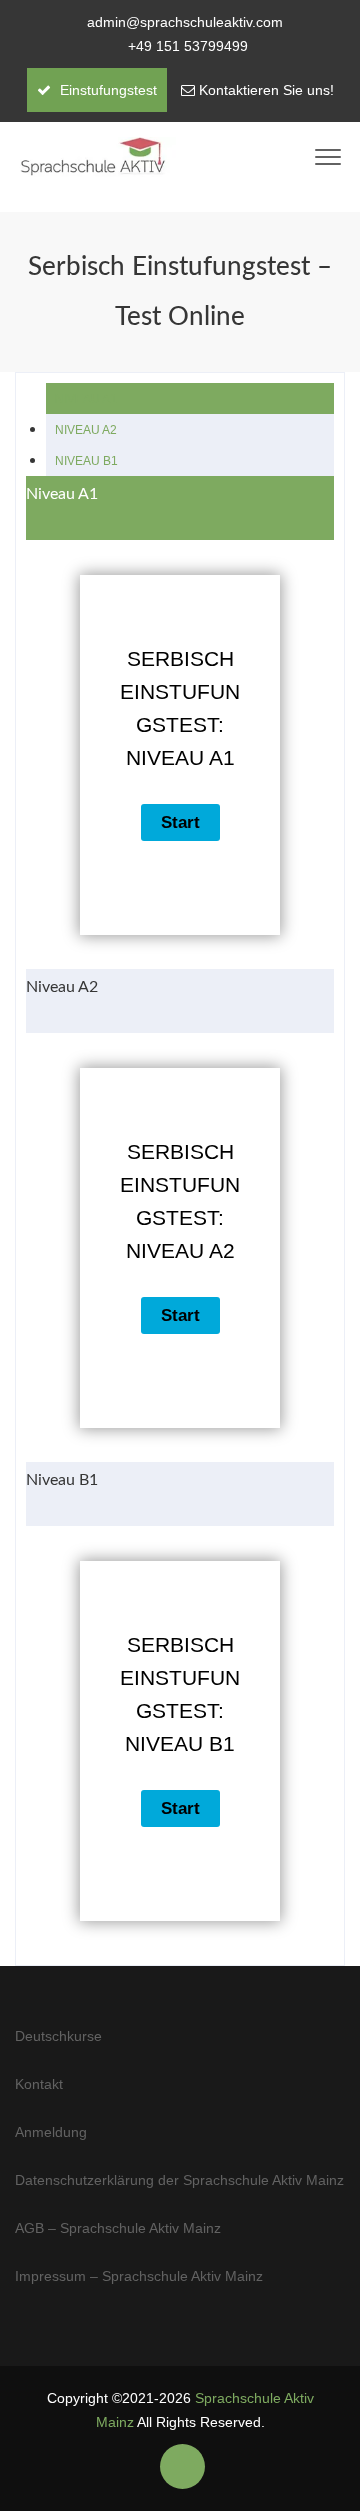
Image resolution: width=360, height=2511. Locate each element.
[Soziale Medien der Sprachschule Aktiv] (182, 2467)
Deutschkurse (58, 2036)
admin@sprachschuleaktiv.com (185, 22)
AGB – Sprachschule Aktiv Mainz (118, 2228)
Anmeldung (51, 2132)
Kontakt (39, 2084)
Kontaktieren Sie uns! (266, 90)
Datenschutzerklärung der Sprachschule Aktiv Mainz (179, 2180)
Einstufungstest (106, 90)
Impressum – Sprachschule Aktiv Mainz (139, 2276)
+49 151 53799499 (188, 46)
